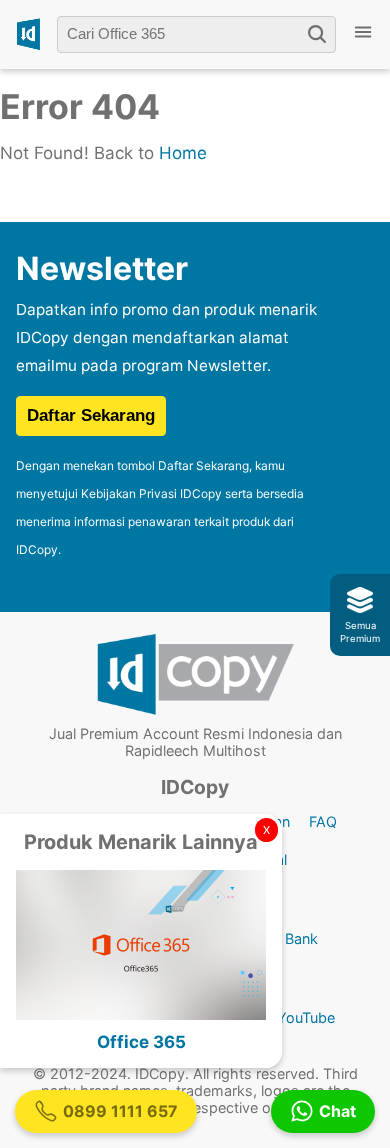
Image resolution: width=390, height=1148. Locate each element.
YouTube (306, 1017)
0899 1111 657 (120, 1111)
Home (183, 153)
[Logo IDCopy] (28, 34)
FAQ (323, 821)
